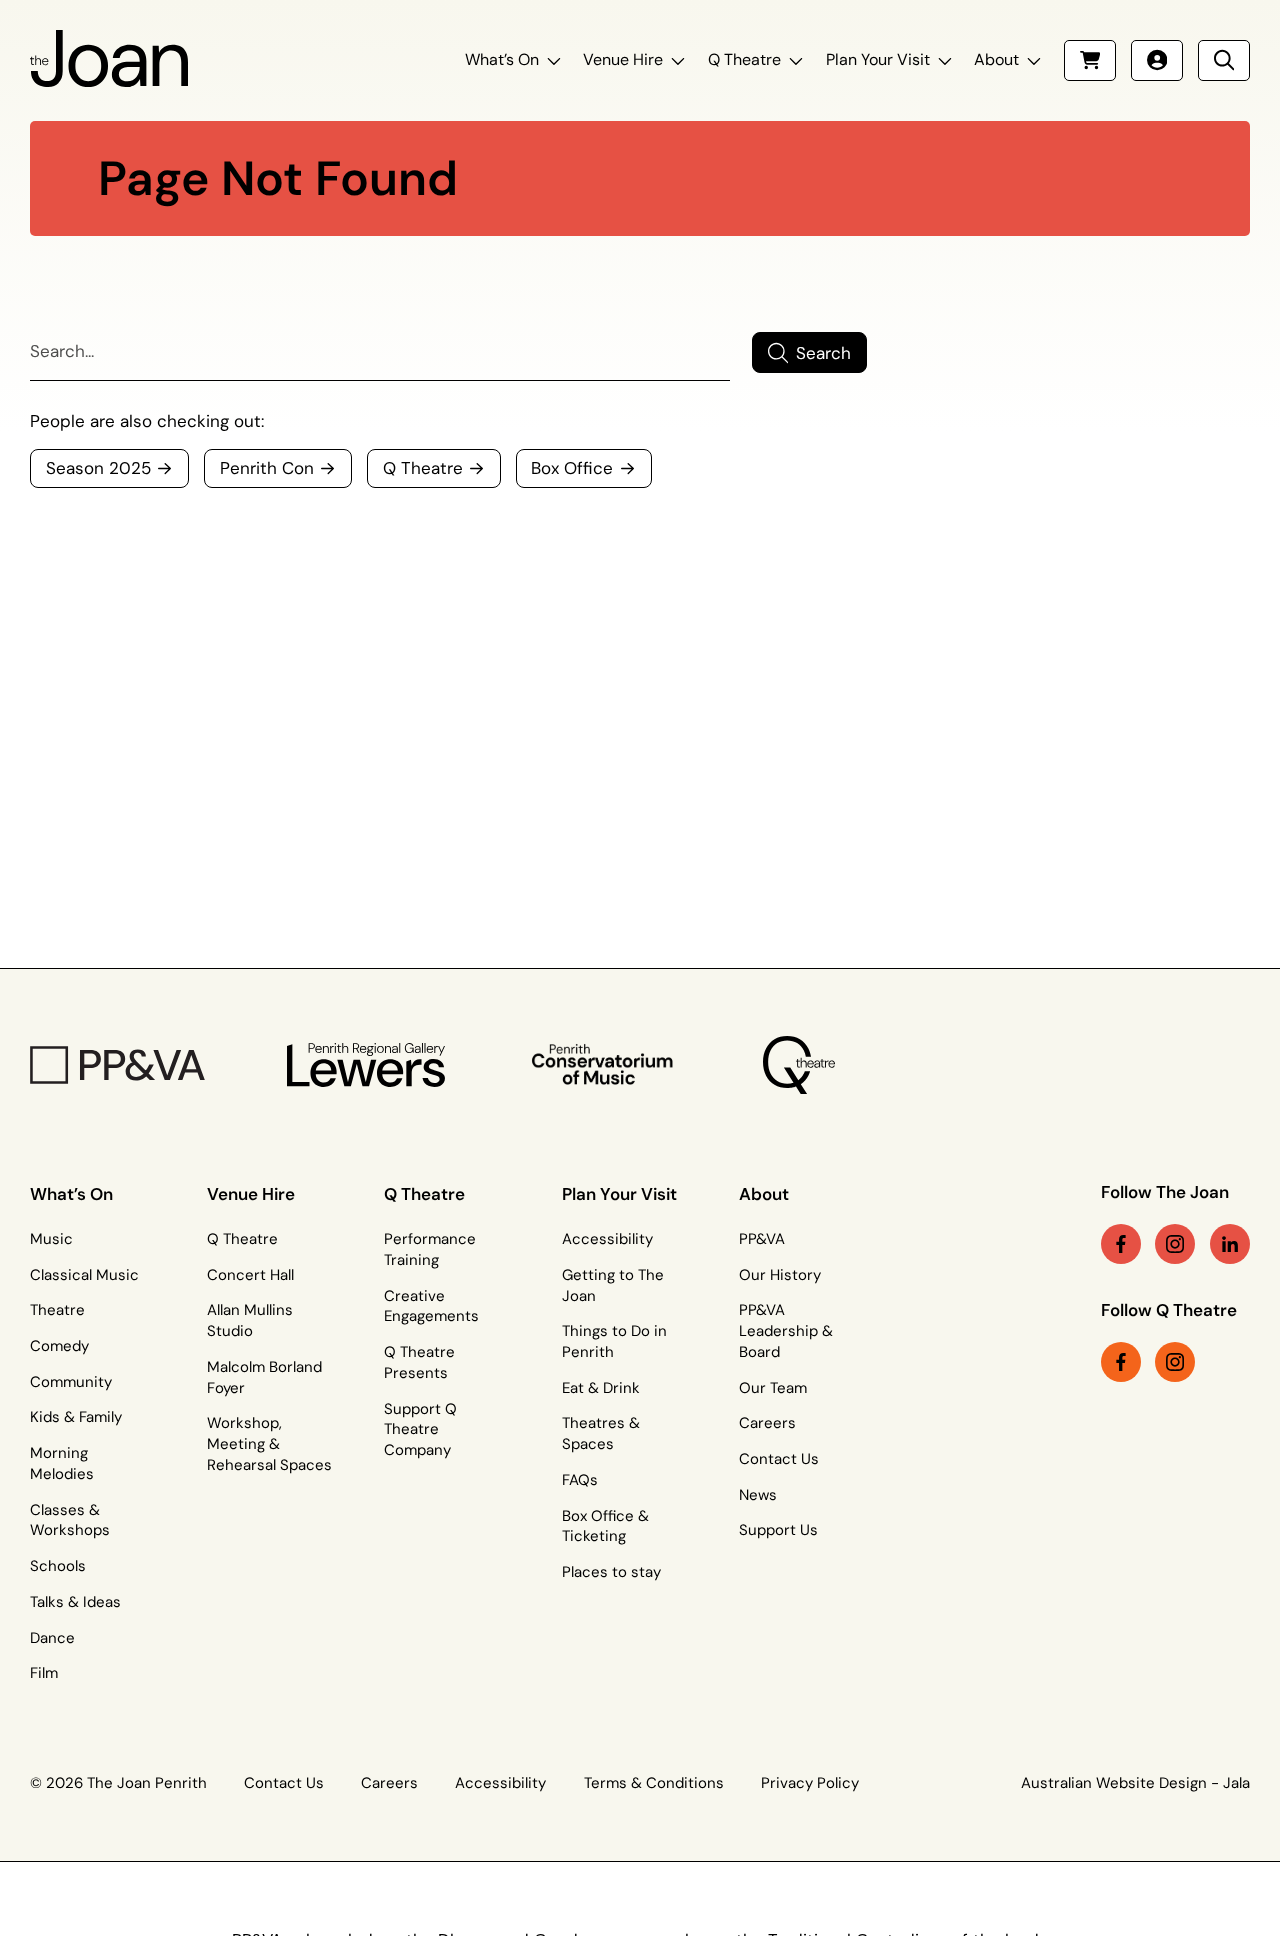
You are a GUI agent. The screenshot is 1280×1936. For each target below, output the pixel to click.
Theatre (57, 1310)
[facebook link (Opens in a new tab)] (1121, 1244)
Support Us (778, 1530)
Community (71, 1382)
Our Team (773, 1388)
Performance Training (430, 1249)
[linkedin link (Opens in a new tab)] (1230, 1244)
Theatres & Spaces (601, 1433)
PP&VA (762, 1239)
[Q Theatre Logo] (799, 1065)
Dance (52, 1638)
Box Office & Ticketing (605, 1526)
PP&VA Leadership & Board (786, 1331)
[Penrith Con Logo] (604, 1064)
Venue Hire (623, 59)
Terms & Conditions (654, 1783)
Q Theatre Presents (419, 1362)
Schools (58, 1566)
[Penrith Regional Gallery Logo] (366, 1065)
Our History (780, 1275)
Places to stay (611, 1572)
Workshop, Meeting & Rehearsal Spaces (269, 1444)
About (996, 59)
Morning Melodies (62, 1463)
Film (44, 1673)
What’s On (502, 59)
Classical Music (84, 1275)
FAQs (580, 1480)
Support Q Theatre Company (420, 1430)
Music (51, 1239)
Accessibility (607, 1239)
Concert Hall (250, 1275)
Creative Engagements (431, 1306)
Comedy (59, 1346)
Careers (767, 1423)
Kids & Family (76, 1417)
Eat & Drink (601, 1388)
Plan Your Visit (878, 59)
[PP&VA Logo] (117, 1065)
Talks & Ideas (75, 1602)
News (758, 1495)
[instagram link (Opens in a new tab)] (1175, 1244)
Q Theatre (744, 59)
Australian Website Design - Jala (1135, 1783)
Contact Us (779, 1459)
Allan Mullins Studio (250, 1320)
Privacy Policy (810, 1783)
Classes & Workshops (70, 1520)
